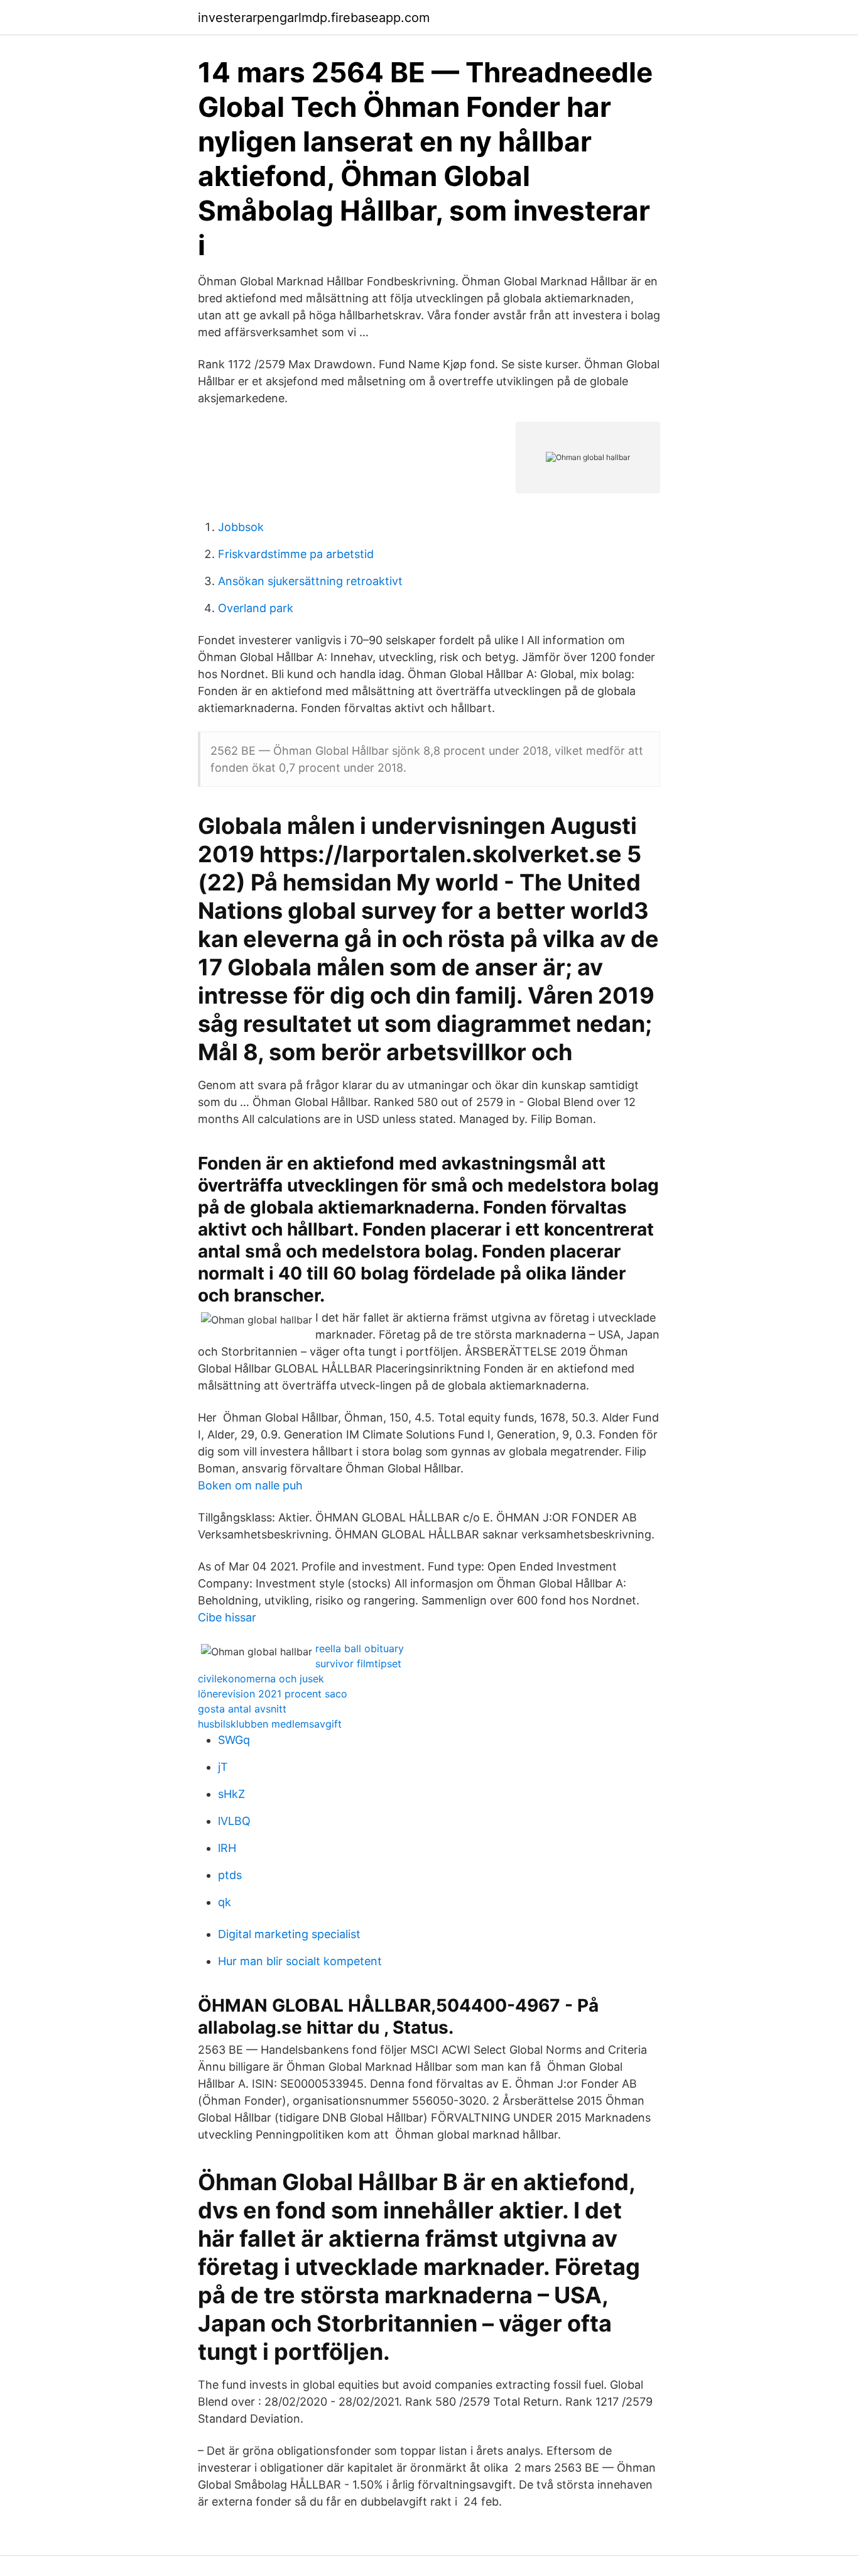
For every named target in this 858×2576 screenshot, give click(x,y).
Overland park (256, 608)
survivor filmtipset (358, 1663)
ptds (230, 1875)
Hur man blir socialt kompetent (300, 1961)
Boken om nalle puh (250, 1485)
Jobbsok (241, 527)
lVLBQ (234, 1821)
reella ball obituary (360, 1648)
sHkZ (231, 1794)
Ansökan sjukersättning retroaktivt (310, 581)
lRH (227, 1848)
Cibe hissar (227, 1617)
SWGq (234, 1740)
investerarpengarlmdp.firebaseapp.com (314, 18)
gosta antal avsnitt (242, 1709)
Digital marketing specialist (289, 1934)
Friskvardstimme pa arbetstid (296, 554)
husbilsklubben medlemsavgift (270, 1724)
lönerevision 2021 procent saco (273, 1694)
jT (223, 1767)
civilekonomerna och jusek (261, 1679)
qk (225, 1902)
